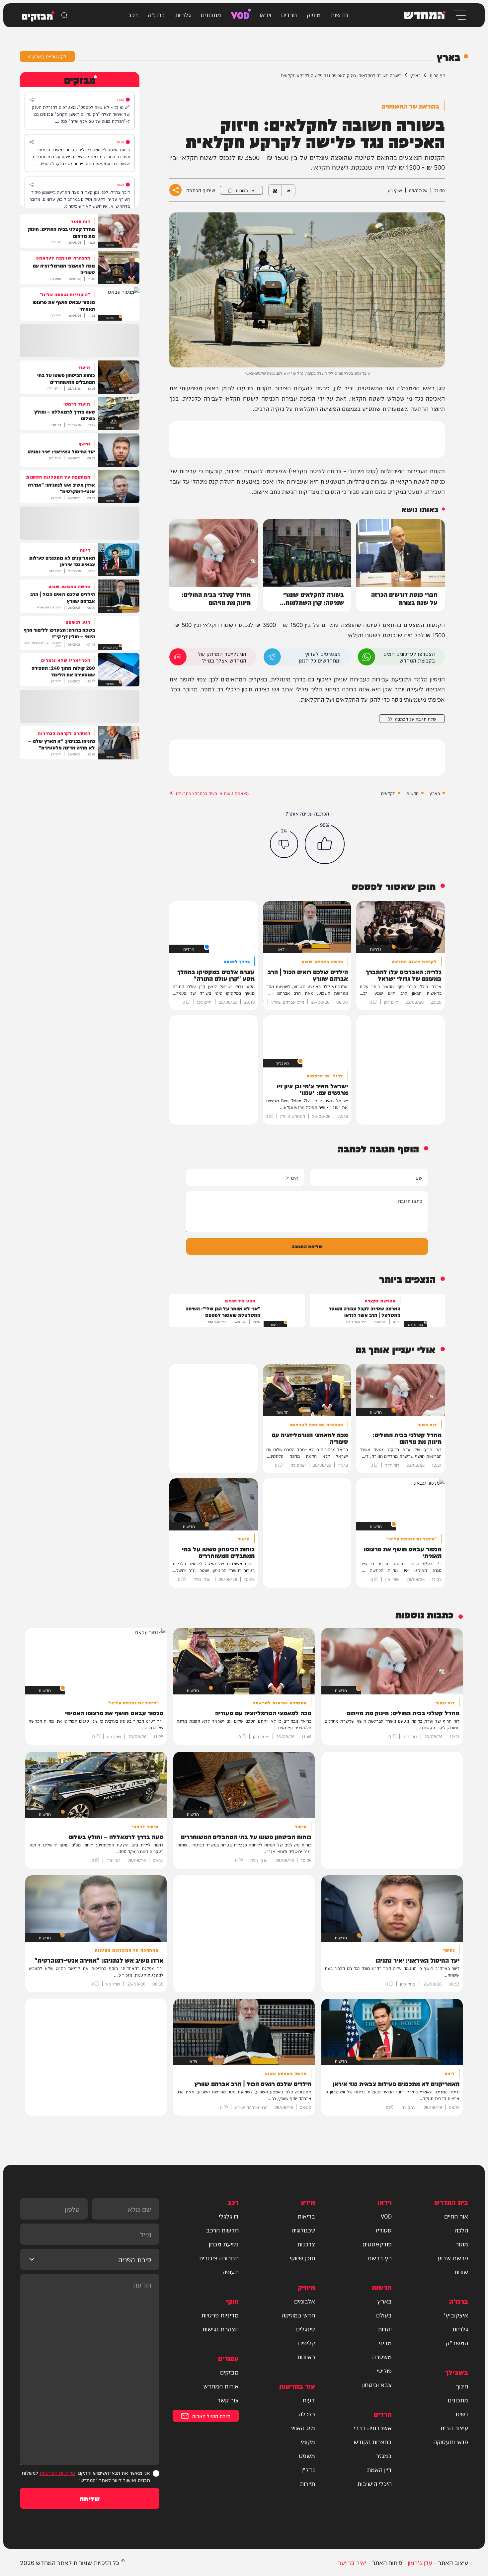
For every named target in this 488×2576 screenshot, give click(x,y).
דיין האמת (379, 2469)
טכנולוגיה (303, 2230)
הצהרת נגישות (220, 2329)
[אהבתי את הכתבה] (325, 844)
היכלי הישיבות (374, 2483)
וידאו (265, 14)
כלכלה (307, 2414)
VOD (240, 14)
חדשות (339, 14)
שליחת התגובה (307, 1246)
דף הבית (437, 75)
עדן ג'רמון (420, 2562)
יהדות (385, 2329)
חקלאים (388, 793)
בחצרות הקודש (373, 2442)
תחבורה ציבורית (219, 2258)
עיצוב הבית (454, 2428)
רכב (133, 14)
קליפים (307, 2343)
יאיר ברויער (352, 2562)
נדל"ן (308, 2469)
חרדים (289, 14)
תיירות (307, 2483)
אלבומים (305, 2301)
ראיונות (306, 2357)
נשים (462, 2414)
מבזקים (229, 2372)
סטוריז (384, 2230)
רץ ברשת (380, 2258)
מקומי (308, 2442)
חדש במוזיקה (298, 2315)
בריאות (306, 2216)
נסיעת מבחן (224, 2244)
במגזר (384, 2456)
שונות (461, 2272)
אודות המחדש (221, 2386)
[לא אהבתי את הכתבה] (284, 844)
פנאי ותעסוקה (451, 2442)
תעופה (231, 2272)
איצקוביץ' (456, 2315)
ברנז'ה (156, 14)
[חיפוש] (64, 15)
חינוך (462, 2386)
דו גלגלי (229, 2216)
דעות (309, 2400)
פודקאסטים (377, 2244)
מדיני (385, 2343)
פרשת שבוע (453, 2258)
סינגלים (306, 2329)
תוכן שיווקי (302, 2258)
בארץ (415, 75)
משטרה (382, 2357)
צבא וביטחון (377, 2384)
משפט (307, 2456)
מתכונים (211, 14)
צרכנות (306, 2244)
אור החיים (456, 2216)
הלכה (461, 2230)
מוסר (462, 2244)
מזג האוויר (302, 2428)
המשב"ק (457, 2343)
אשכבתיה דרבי (373, 2428)
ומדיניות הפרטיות (57, 2473)
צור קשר (228, 2400)
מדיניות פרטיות (220, 2315)
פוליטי (384, 2371)
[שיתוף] (32, 100)
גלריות (183, 14)
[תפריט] (459, 15)
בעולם (384, 2315)
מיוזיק (314, 14)
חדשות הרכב (222, 2230)
